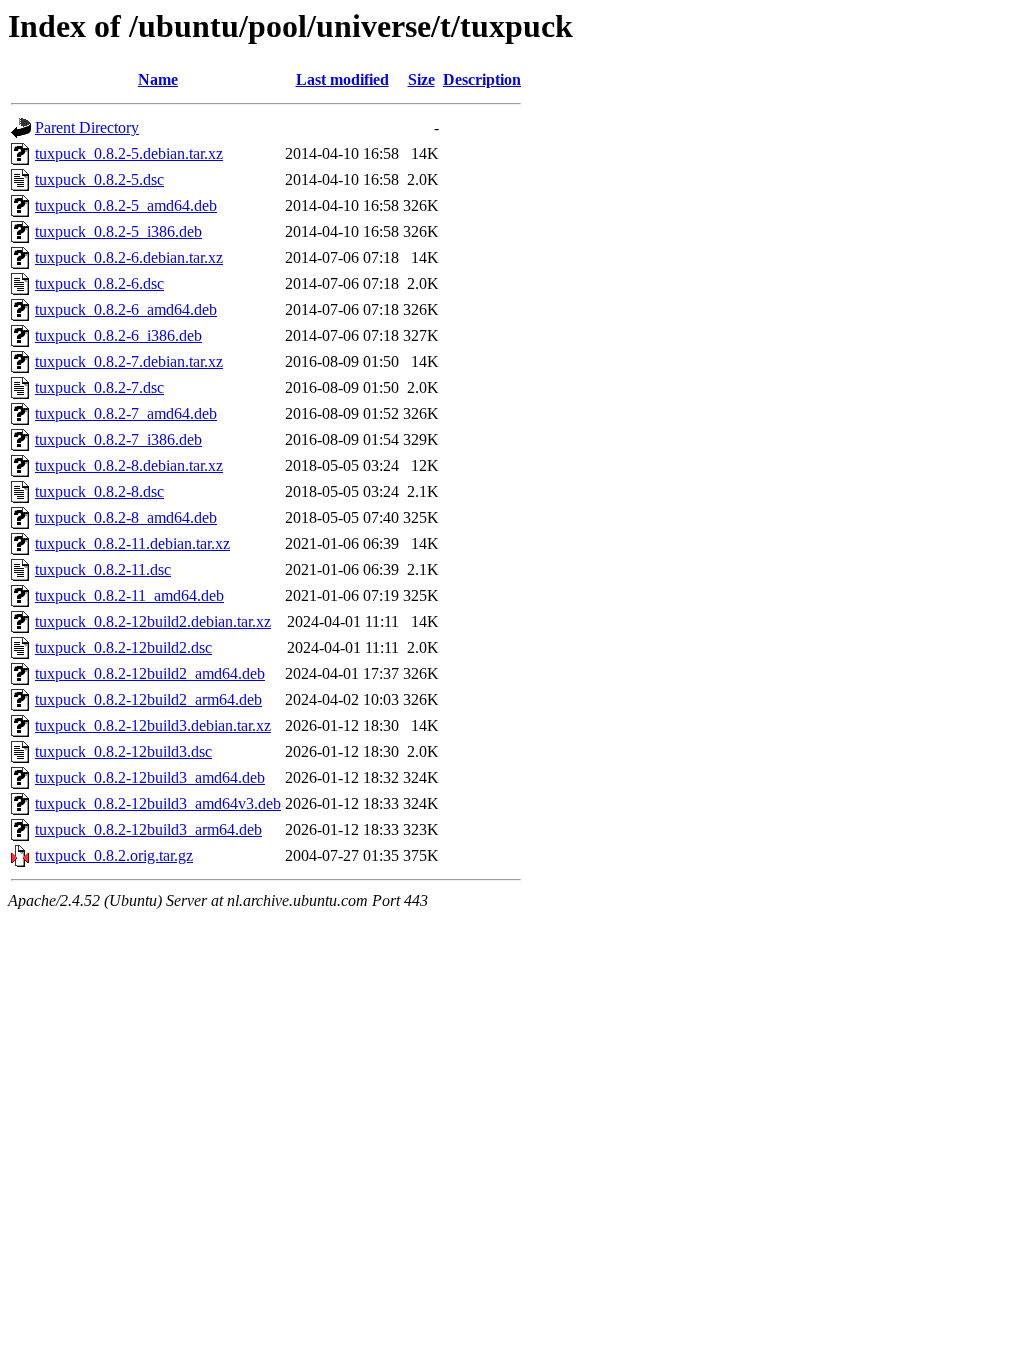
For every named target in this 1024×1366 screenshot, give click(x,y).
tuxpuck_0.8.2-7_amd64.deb (126, 413)
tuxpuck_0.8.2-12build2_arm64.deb (148, 699)
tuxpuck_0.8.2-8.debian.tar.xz (129, 465)
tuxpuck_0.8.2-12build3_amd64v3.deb (158, 803)
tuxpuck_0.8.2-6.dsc (99, 283)
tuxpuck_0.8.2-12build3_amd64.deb (150, 777)
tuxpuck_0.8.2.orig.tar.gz (114, 855)
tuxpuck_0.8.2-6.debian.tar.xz (129, 257)
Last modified (342, 79)
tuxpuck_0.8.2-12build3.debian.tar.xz (153, 725)
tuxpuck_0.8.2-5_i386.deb (118, 231)
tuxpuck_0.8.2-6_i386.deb (118, 335)
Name (158, 79)
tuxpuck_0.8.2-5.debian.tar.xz (129, 153)
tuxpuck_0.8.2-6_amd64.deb (126, 309)
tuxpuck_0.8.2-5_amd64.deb (126, 205)
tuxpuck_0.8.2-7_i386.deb (118, 439)
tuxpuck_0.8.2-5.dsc (99, 179)
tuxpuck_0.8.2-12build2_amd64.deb (150, 673)
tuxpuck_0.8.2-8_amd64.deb (126, 517)
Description (482, 79)
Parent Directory (87, 127)
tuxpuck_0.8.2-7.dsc (99, 387)
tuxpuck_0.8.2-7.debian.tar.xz (129, 361)
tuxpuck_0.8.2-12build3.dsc (123, 751)
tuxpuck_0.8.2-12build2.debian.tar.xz (153, 621)
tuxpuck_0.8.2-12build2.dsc (123, 647)
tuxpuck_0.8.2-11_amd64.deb (129, 595)
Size (421, 79)
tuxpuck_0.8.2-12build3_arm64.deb (148, 829)
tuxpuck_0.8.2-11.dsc (103, 569)
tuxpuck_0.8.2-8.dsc (99, 491)
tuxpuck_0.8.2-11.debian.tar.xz (132, 543)
